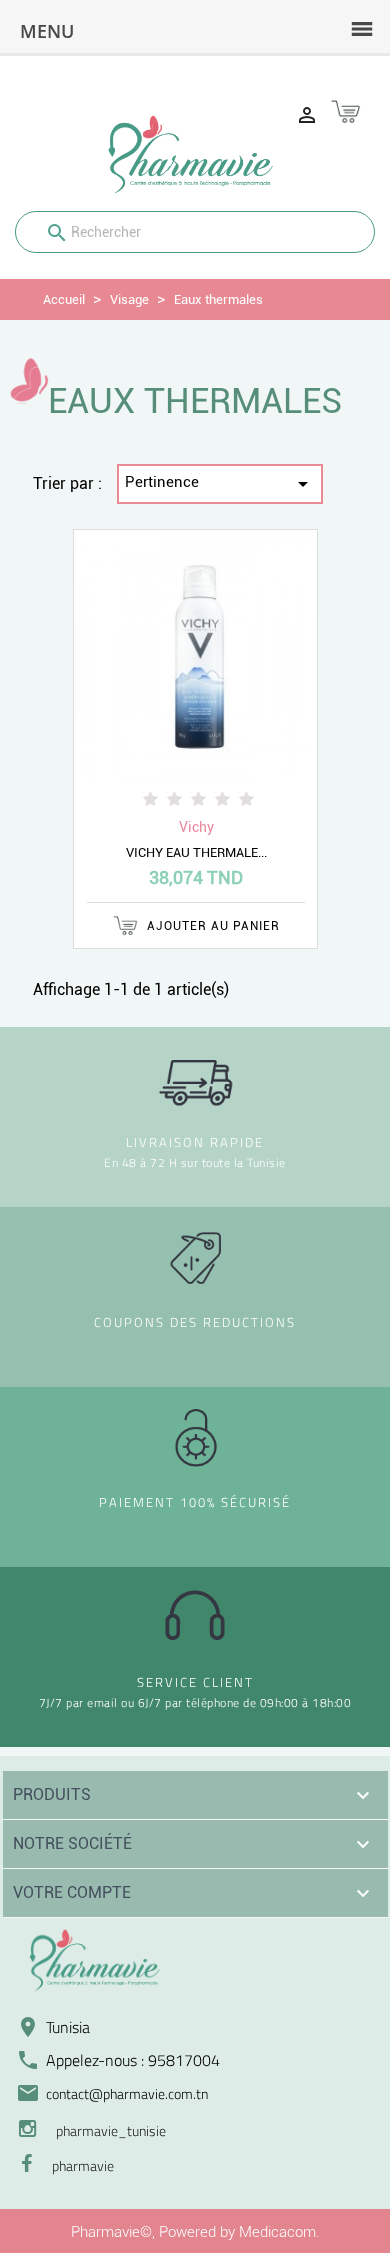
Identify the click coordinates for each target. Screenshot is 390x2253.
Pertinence (220, 484)
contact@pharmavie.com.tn (127, 2093)
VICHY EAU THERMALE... (196, 852)
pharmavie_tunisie (111, 2130)
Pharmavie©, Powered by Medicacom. (195, 2232)
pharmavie (83, 2165)
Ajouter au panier (211, 926)
